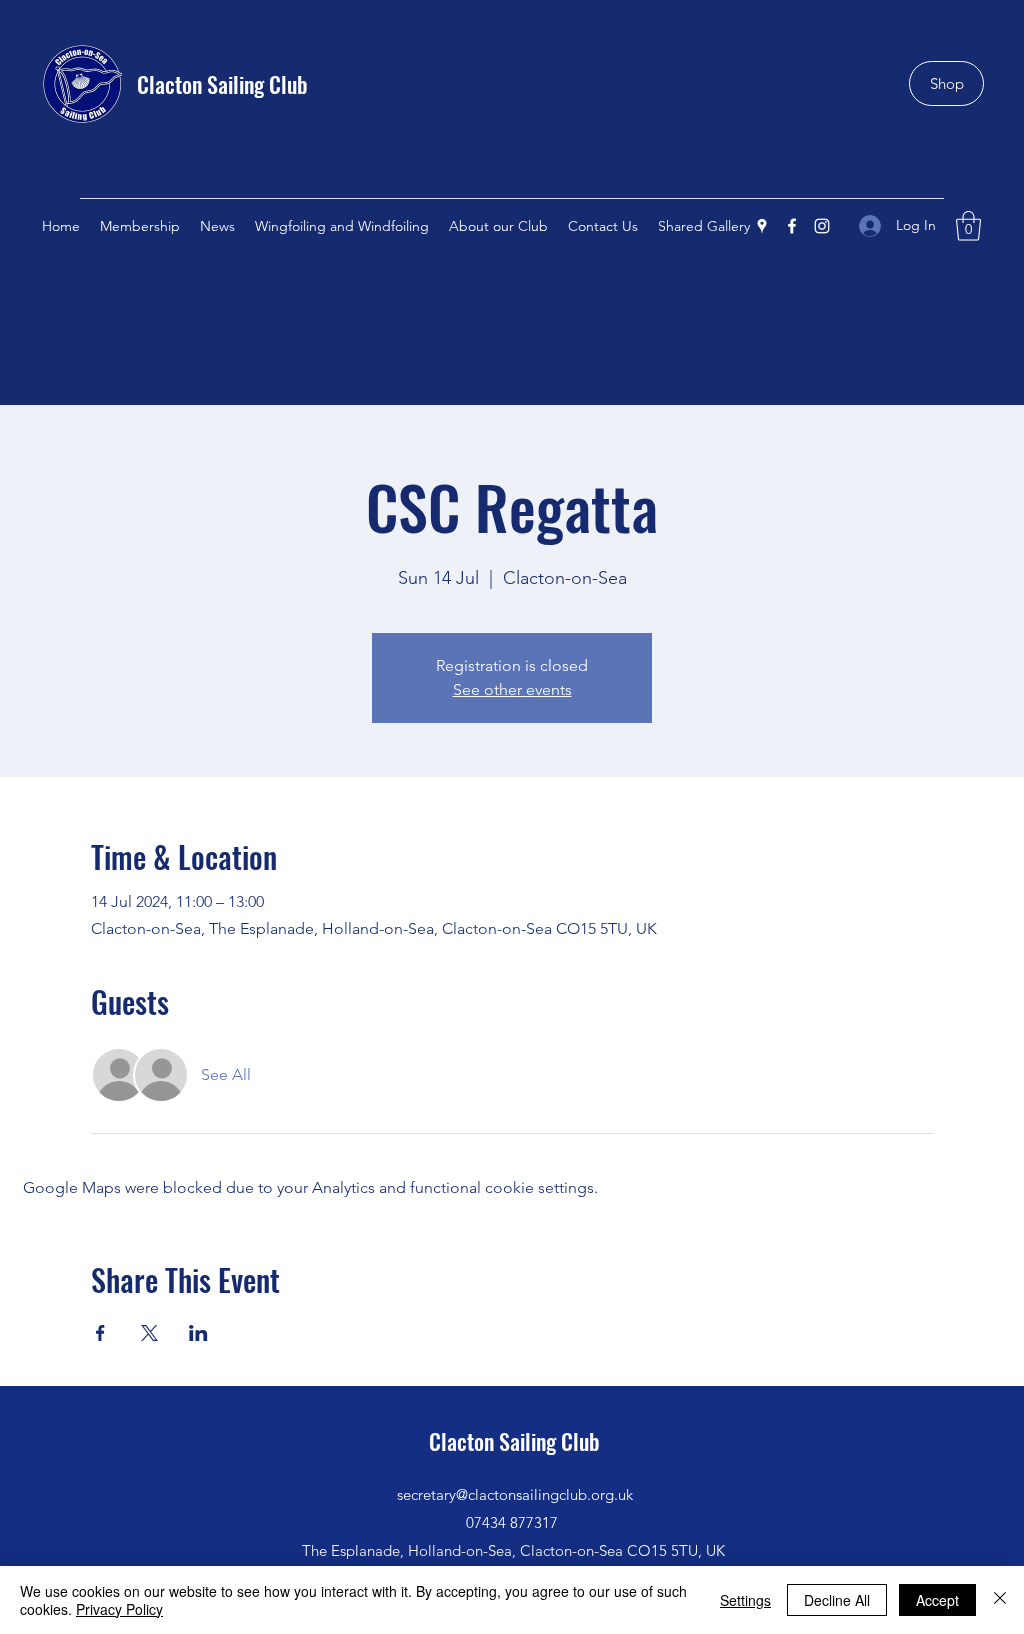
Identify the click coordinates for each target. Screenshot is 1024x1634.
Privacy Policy (119, 1609)
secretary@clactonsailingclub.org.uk (515, 1494)
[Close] (1000, 1600)
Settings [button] (745, 1600)
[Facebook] (792, 226)
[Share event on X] (149, 1333)
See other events (512, 689)
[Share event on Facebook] (100, 1333)
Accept (937, 1600)
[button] (968, 226)
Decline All (837, 1600)
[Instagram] (822, 226)
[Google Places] (762, 226)
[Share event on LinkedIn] (198, 1333)
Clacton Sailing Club (222, 84)
